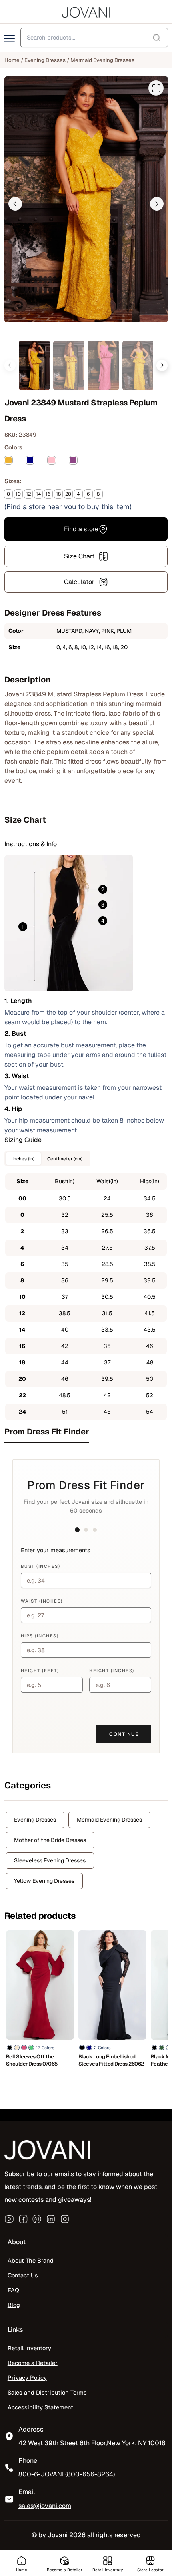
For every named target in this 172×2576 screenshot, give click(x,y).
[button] (15, 204)
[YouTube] (9, 2219)
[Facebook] (23, 2219)
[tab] (86, 820)
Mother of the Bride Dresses (50, 1840)
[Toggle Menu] (10, 39)
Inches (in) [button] (23, 1159)
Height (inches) (112, 1671)
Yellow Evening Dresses (44, 1881)
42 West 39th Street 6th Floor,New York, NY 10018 (92, 2443)
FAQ (13, 2290)
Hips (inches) (40, 1636)
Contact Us (23, 2275)
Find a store (81, 529)
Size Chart (79, 556)
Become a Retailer (33, 2363)
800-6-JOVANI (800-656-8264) (67, 2474)
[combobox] (94, 38)
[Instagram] (65, 2219)
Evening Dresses (45, 60)
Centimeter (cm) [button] (65, 1159)
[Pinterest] (37, 2219)
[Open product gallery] (156, 88)
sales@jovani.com (45, 2506)
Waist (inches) (42, 1601)
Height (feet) (40, 1671)
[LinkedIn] (51, 2219)
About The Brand (31, 2260)
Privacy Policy (27, 2378)
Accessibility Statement (40, 2407)
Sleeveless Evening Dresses (50, 1860)
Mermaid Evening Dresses (102, 60)
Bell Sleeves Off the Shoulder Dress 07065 (32, 2060)
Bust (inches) (41, 1566)
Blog (14, 2305)
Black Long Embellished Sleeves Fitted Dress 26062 (111, 2060)
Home (12, 60)
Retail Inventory (29, 2348)
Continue (124, 1734)
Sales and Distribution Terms (47, 2392)
